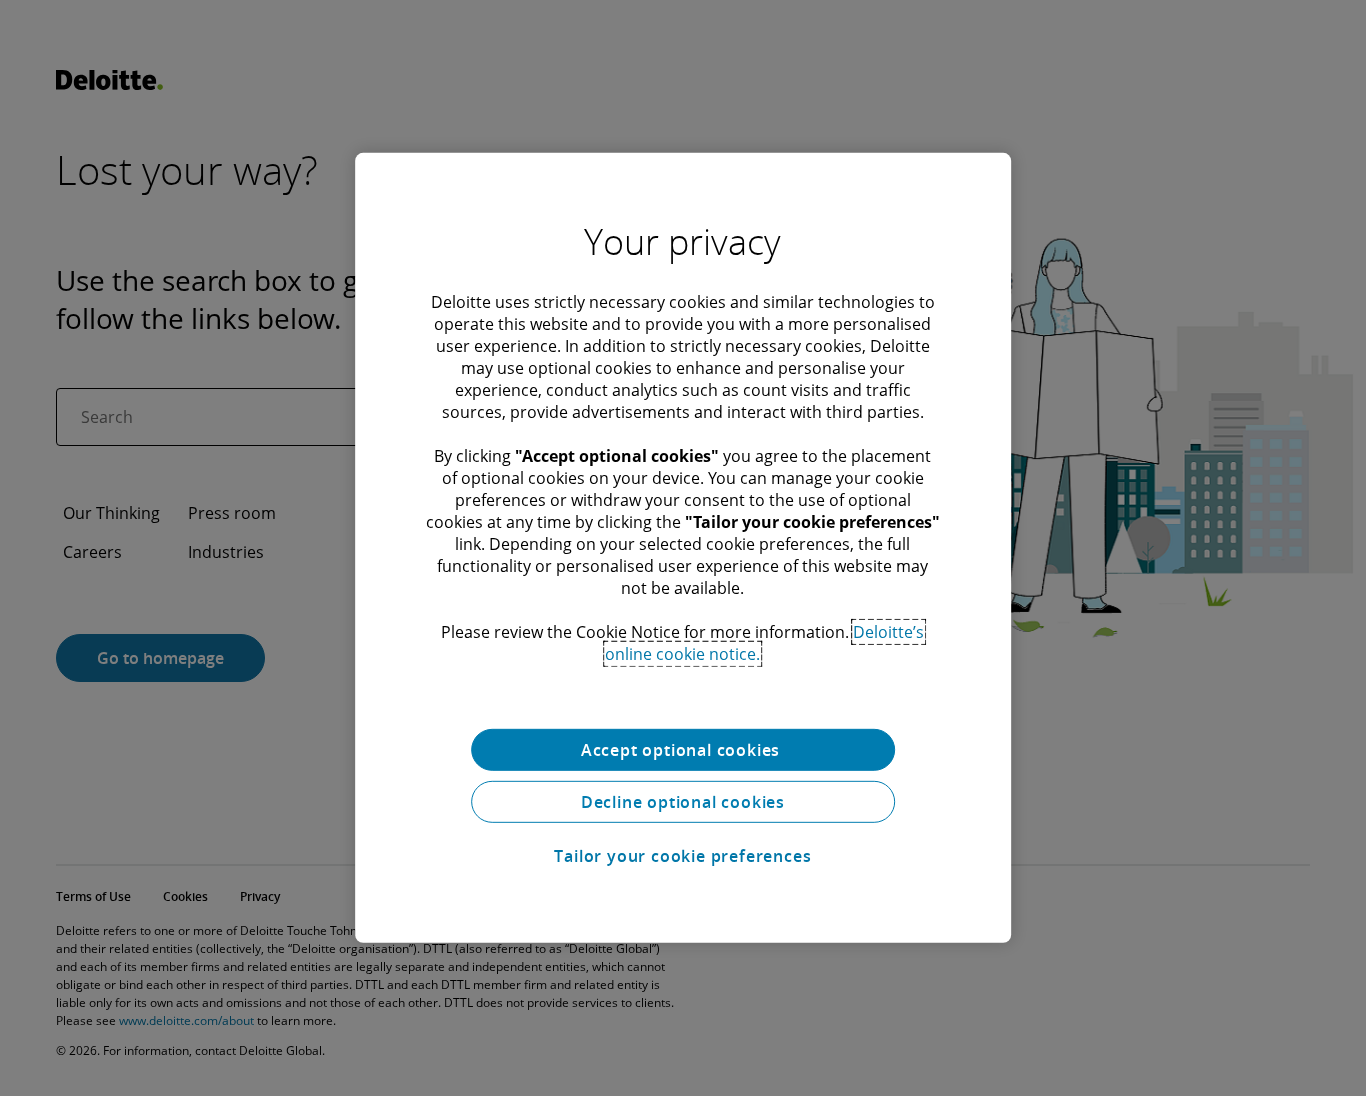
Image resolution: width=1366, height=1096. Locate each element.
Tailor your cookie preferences (682, 856)
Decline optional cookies (683, 802)
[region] (683, 548)
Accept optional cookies (683, 750)
